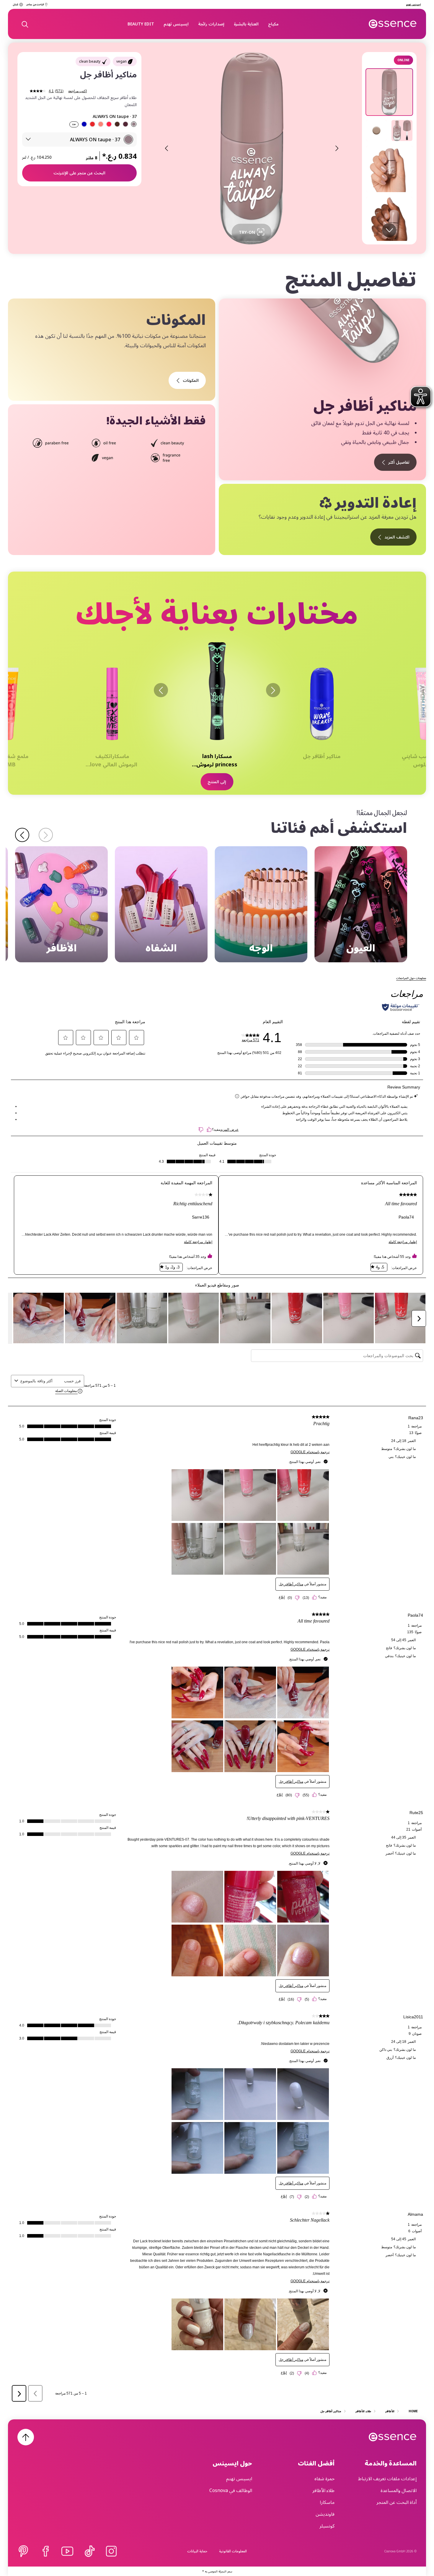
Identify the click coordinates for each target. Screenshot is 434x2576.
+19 (74, 125)
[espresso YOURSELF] (117, 124)
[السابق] (273, 690)
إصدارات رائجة (211, 24)
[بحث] (25, 24)
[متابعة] (22, 835)
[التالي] (161, 690)
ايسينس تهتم (176, 24)
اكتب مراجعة (77, 91)
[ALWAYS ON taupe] (134, 124)
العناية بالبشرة (246, 24)
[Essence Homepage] (393, 24)
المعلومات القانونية (233, 2551)
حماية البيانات (197, 2551)
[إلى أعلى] (26, 2437)
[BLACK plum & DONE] (125, 124)
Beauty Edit (141, 24)
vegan (121, 61)
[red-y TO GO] (92, 124)
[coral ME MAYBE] (101, 124)
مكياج (273, 24)
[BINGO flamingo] (109, 124)
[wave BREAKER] (84, 124)
